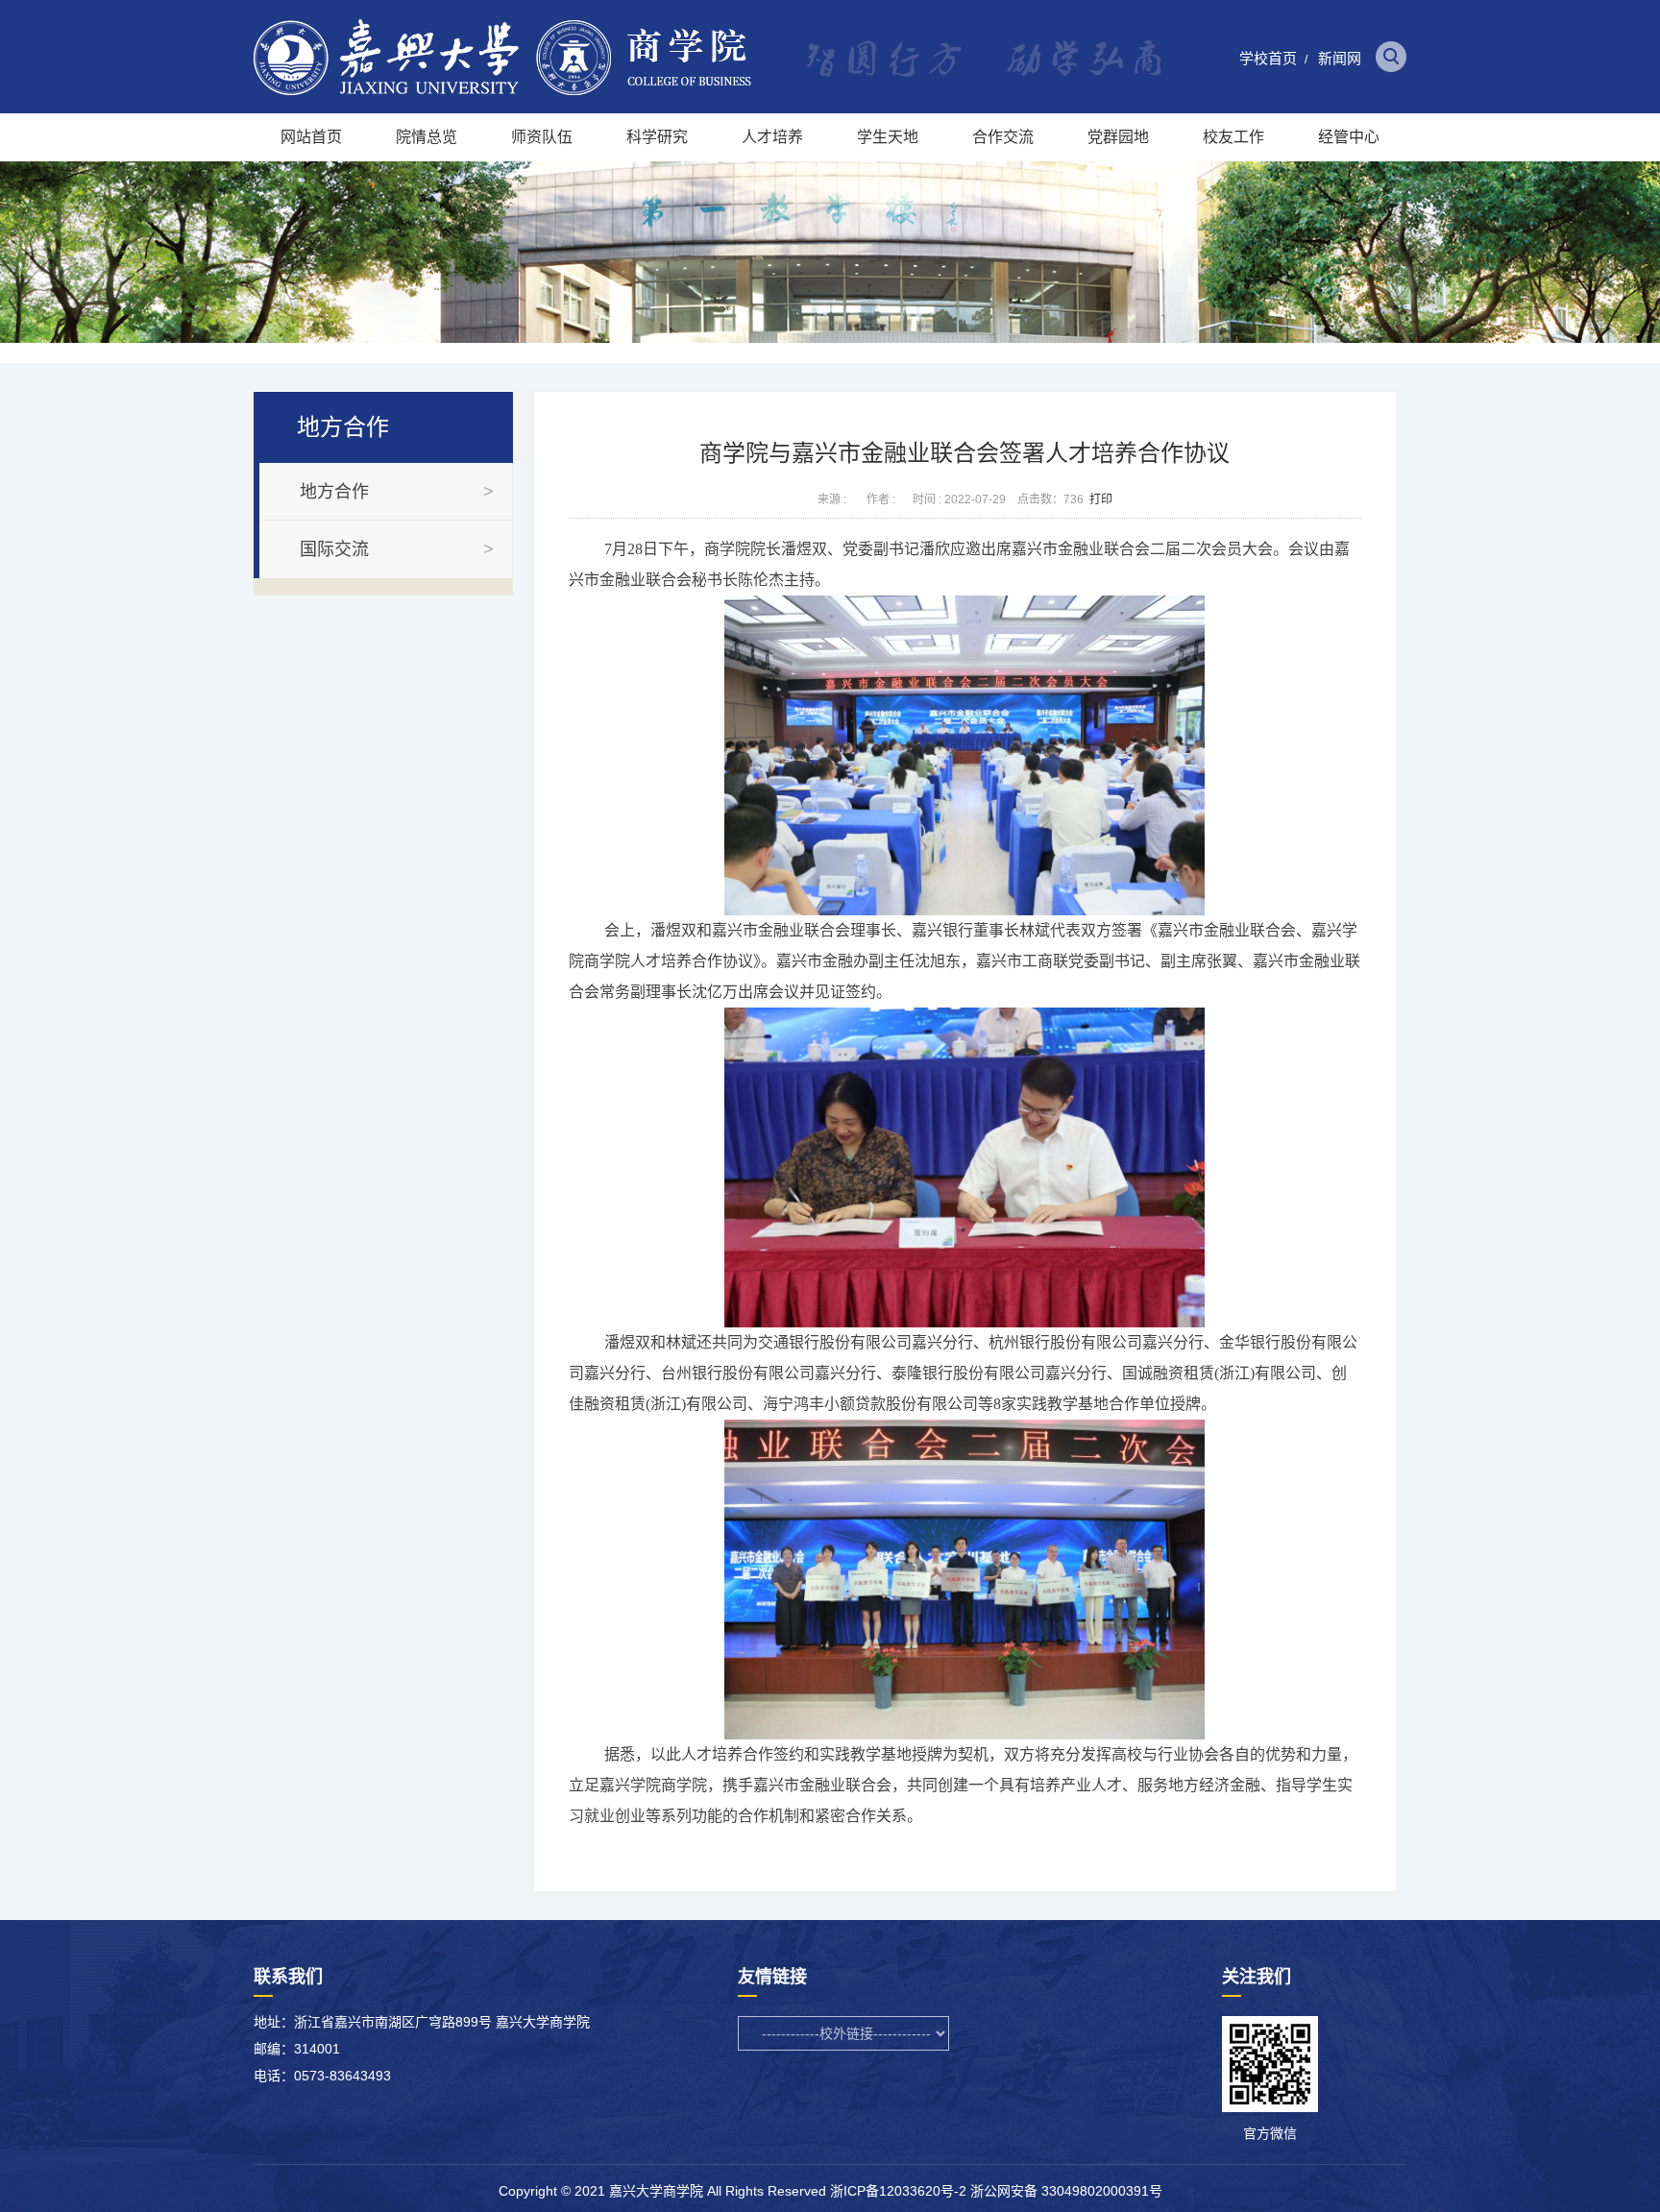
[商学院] (502, 91)
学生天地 (888, 137)
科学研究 (657, 137)
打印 (1101, 499)
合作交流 (1003, 137)
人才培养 (772, 137)
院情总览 (427, 137)
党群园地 (1118, 137)
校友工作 (1233, 137)
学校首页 (1268, 58)
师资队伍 (542, 137)
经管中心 (1349, 137)
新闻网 (1340, 58)
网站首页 (311, 137)
